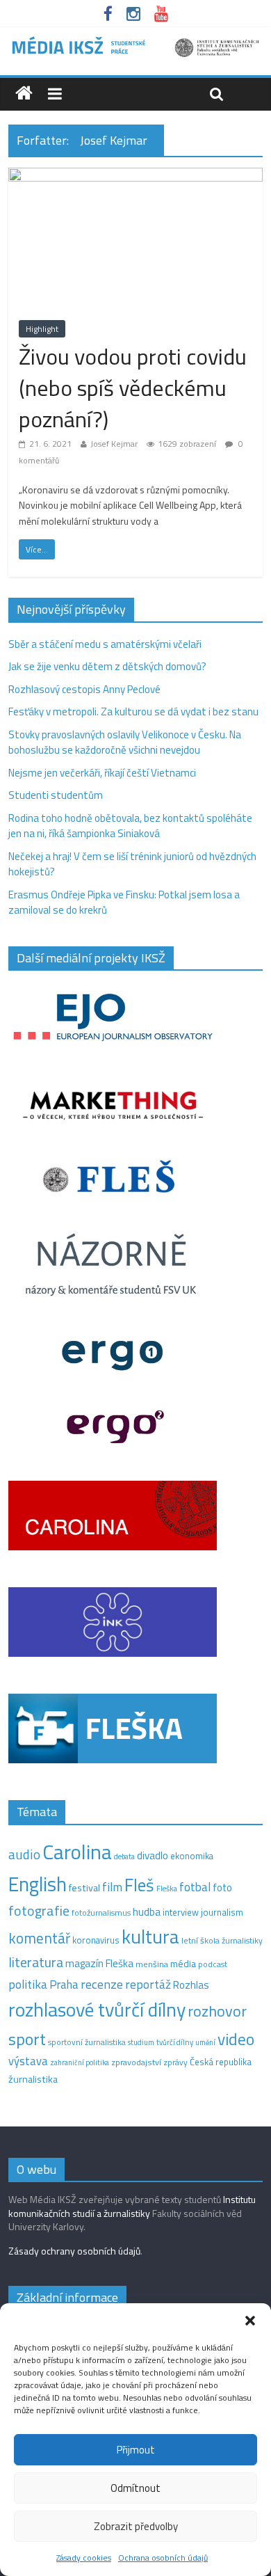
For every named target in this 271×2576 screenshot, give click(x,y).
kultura (150, 1937)
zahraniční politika (80, 2062)
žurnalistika (33, 2079)
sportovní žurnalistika (87, 2042)
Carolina (77, 1852)
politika (28, 1984)
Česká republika (221, 2062)
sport (27, 2039)
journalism (222, 1912)
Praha (64, 1985)
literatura (36, 1962)
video (236, 2039)
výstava (28, 2061)
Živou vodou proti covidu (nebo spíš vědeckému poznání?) (133, 388)
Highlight (42, 329)
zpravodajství (136, 2062)
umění (205, 2042)
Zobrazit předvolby (136, 2526)
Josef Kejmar (114, 444)
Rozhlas (191, 1985)
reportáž (148, 1984)
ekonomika (192, 1856)
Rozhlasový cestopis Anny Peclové (84, 689)
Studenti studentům (56, 795)
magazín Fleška (99, 1963)
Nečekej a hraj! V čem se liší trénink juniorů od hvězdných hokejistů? (132, 864)
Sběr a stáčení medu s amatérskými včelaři (105, 644)
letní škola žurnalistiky (222, 1940)
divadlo (153, 1855)
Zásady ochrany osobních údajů (74, 2251)
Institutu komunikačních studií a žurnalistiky (132, 2206)
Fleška (167, 1888)
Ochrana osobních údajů (163, 2558)
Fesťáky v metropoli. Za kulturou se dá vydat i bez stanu (133, 711)
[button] (250, 2321)
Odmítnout (135, 2488)
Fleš (139, 1885)
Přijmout (136, 2450)
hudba (147, 1911)
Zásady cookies (84, 2558)
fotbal (195, 1887)
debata (124, 1857)
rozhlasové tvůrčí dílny (97, 2009)
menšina (152, 1964)
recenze (102, 1984)
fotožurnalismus (101, 1913)
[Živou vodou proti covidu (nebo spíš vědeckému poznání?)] (136, 176)
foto (222, 1888)
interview (181, 1912)
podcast (213, 1964)
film (112, 1887)
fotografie (39, 1910)
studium (141, 2042)
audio (24, 1854)
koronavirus (96, 1940)
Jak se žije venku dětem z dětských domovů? (107, 666)
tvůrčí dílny (175, 2042)
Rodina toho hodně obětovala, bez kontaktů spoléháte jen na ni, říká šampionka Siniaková (130, 826)
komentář (39, 1938)
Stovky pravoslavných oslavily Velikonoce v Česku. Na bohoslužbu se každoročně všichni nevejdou (125, 742)
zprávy (175, 2062)
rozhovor (217, 2011)
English (38, 1884)
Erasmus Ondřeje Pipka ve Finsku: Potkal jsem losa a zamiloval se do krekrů (124, 903)
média (183, 1964)
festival (84, 1888)
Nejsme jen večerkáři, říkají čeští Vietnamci (102, 773)
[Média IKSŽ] (135, 41)
